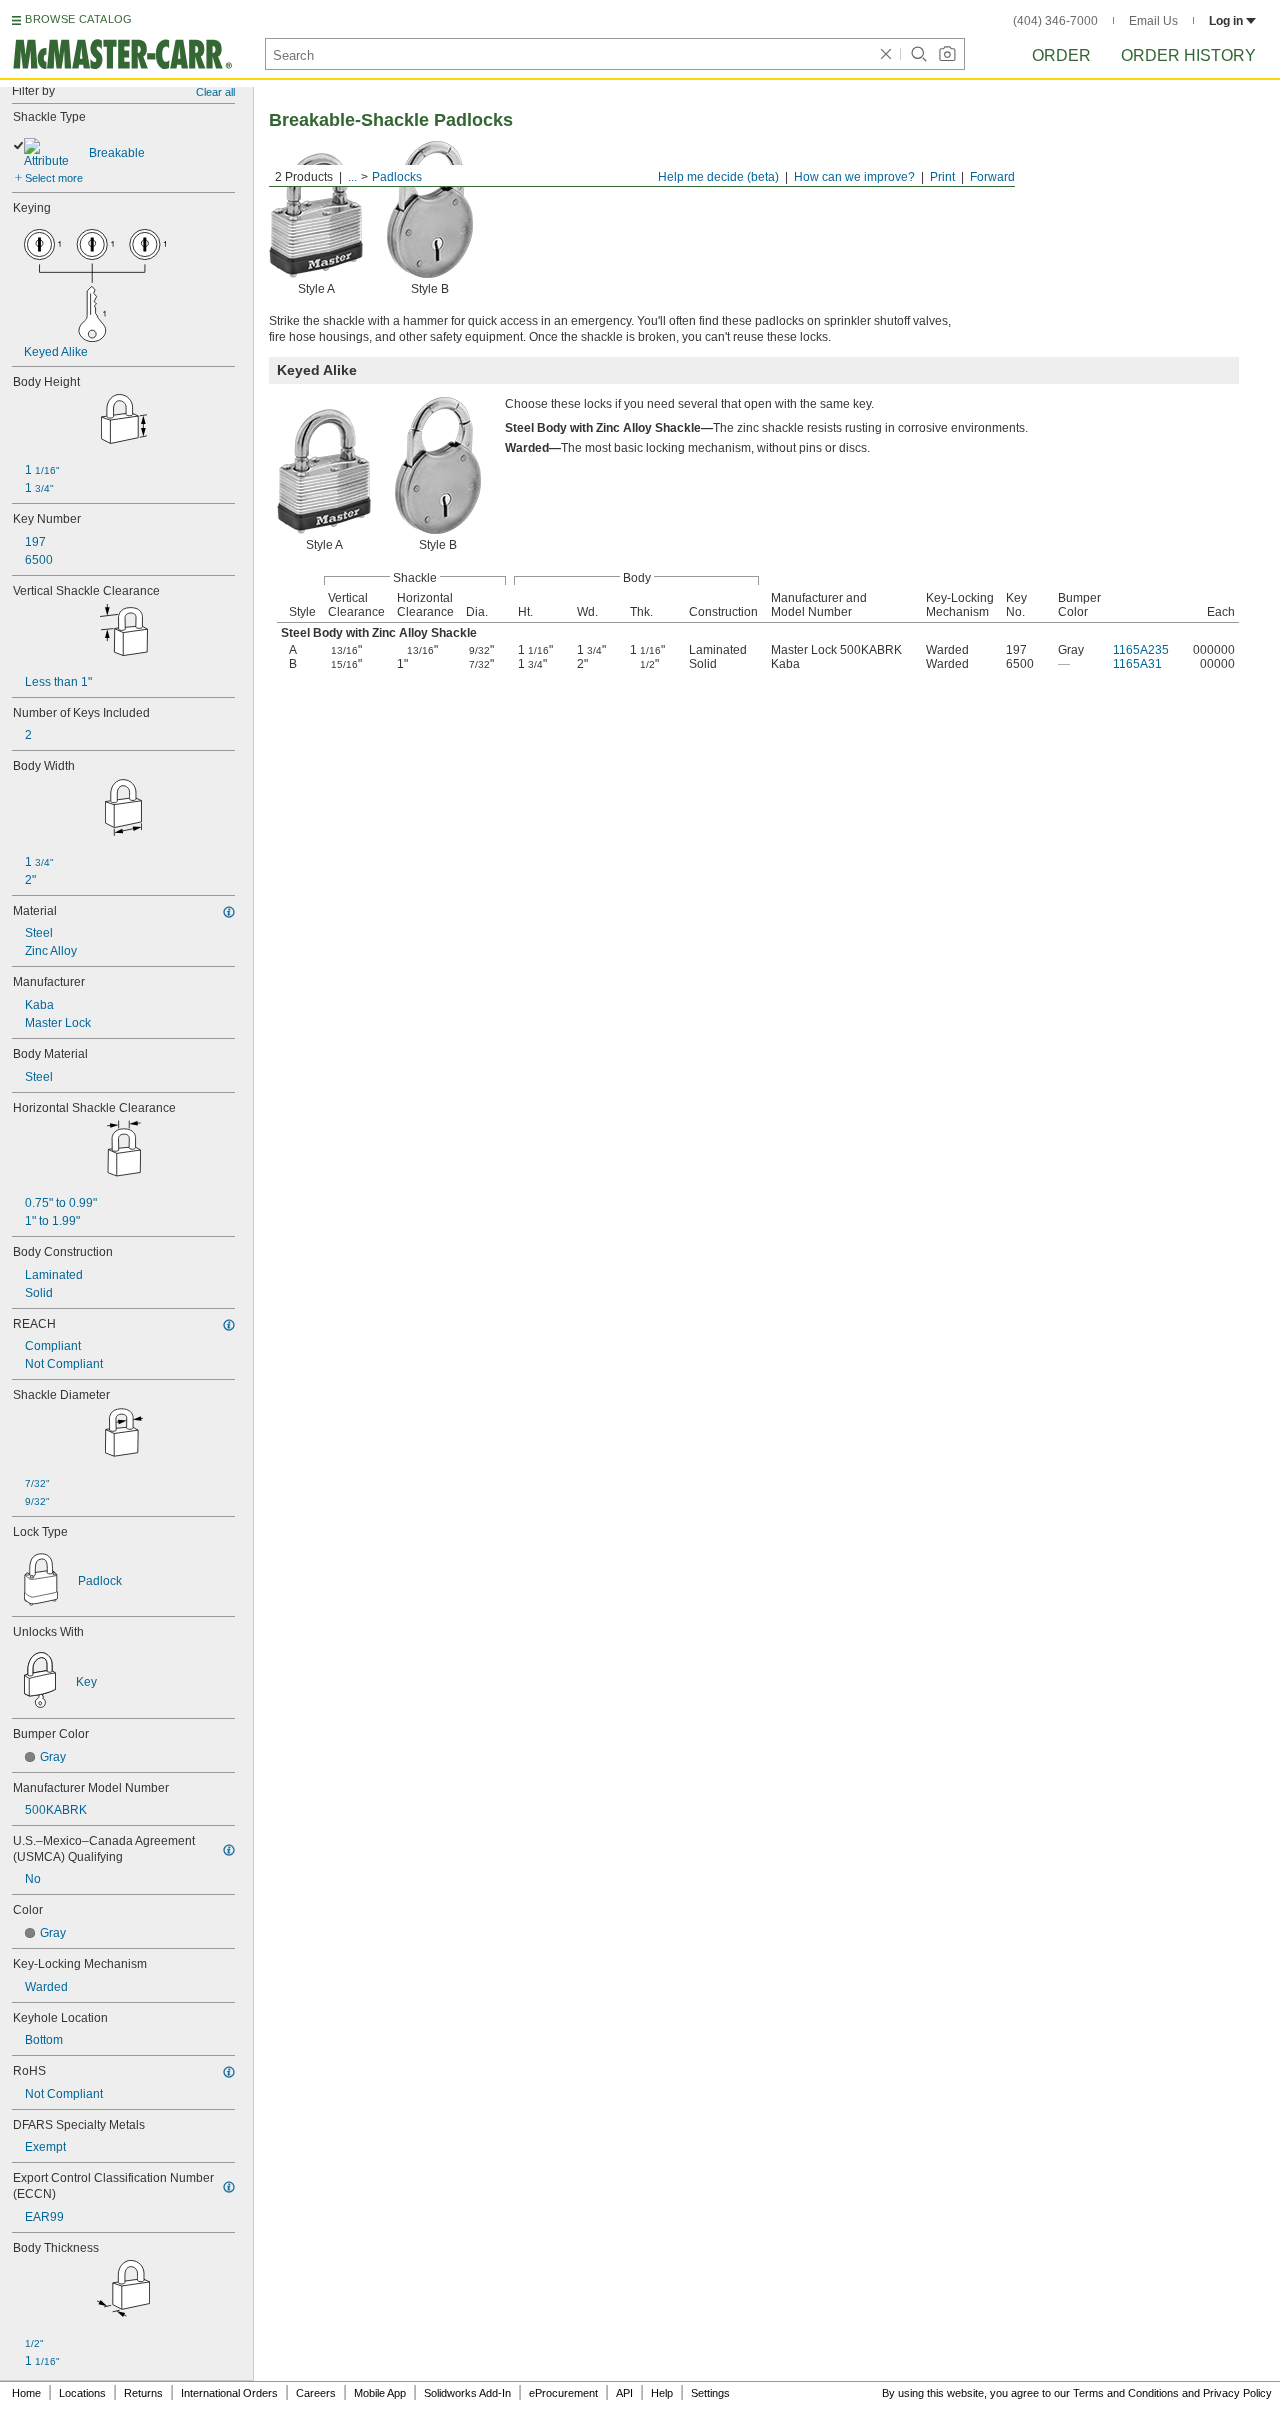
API (624, 2393)
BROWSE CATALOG (78, 19)
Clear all (215, 92)
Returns (143, 2393)
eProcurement (563, 2393)
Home (26, 2393)
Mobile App (380, 2393)
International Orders (229, 2393)
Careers (316, 2393)
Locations (82, 2393)
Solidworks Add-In (467, 2393)
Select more (54, 178)
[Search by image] (947, 54)
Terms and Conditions (1126, 2393)
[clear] (886, 54)
